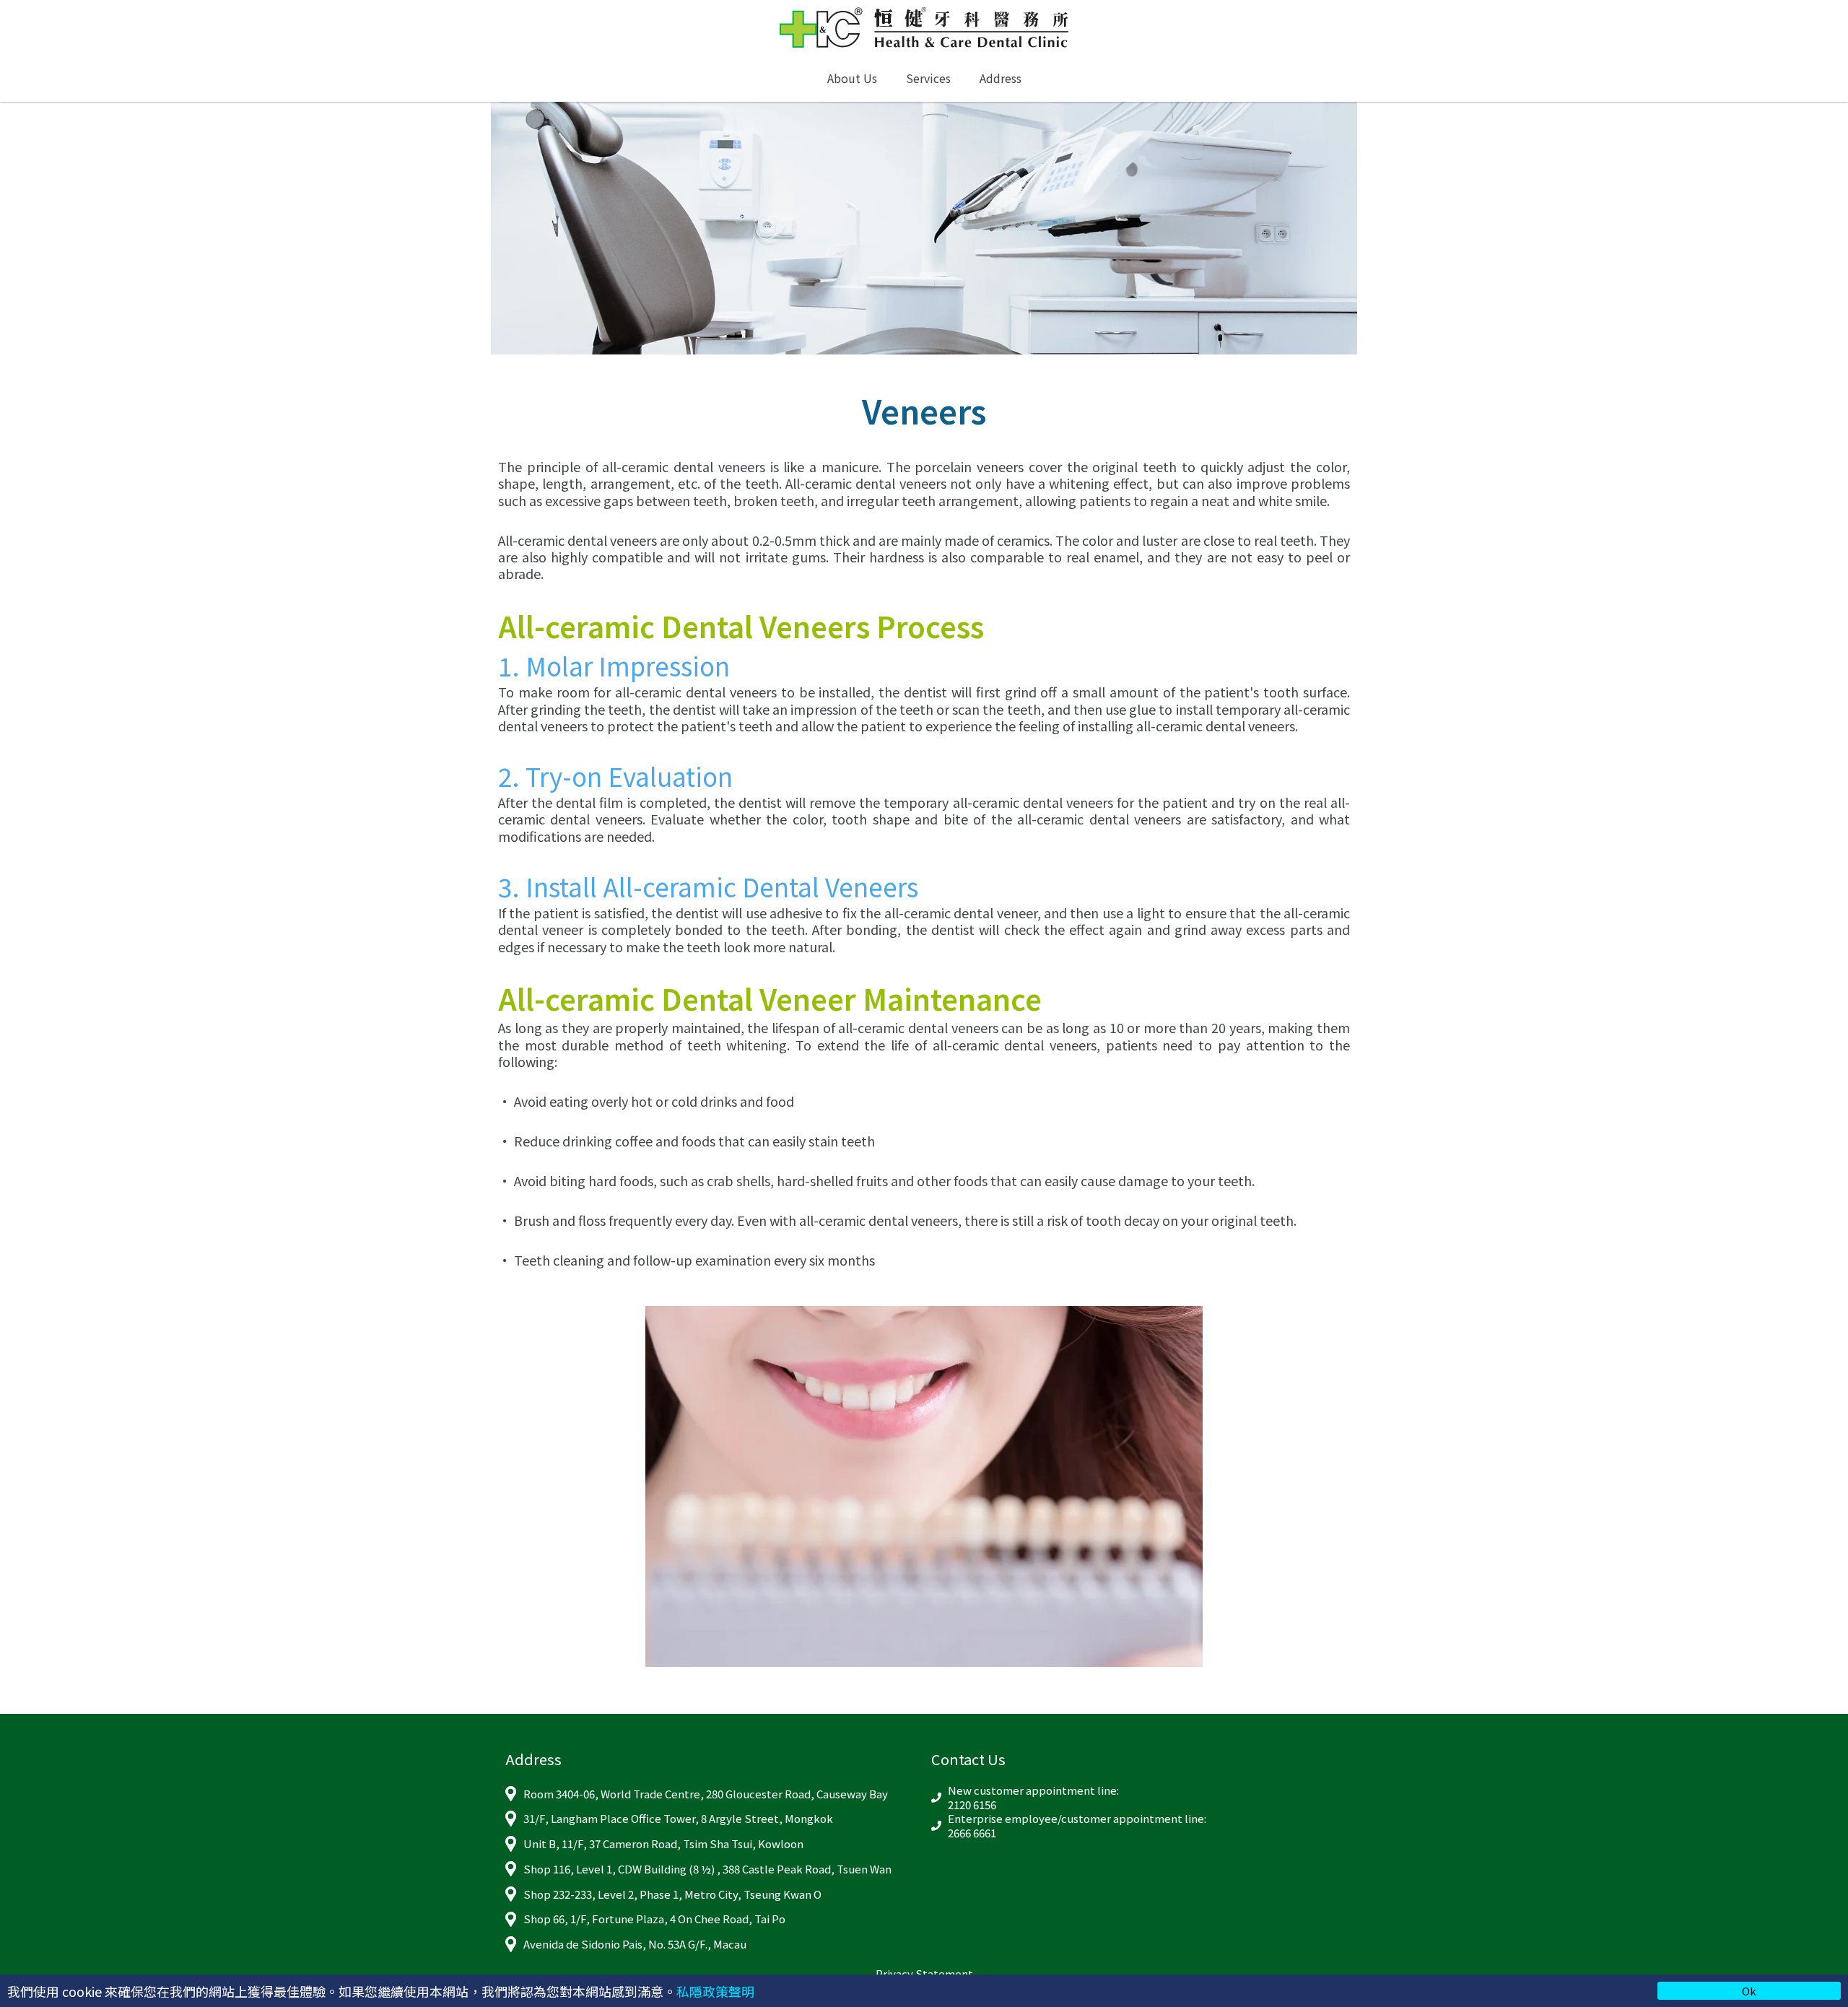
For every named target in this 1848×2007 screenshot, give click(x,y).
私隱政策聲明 (715, 1991)
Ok (1749, 1991)
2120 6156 (972, 1805)
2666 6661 (972, 1833)
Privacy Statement (924, 1973)
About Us (852, 78)
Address (1001, 78)
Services (928, 78)
